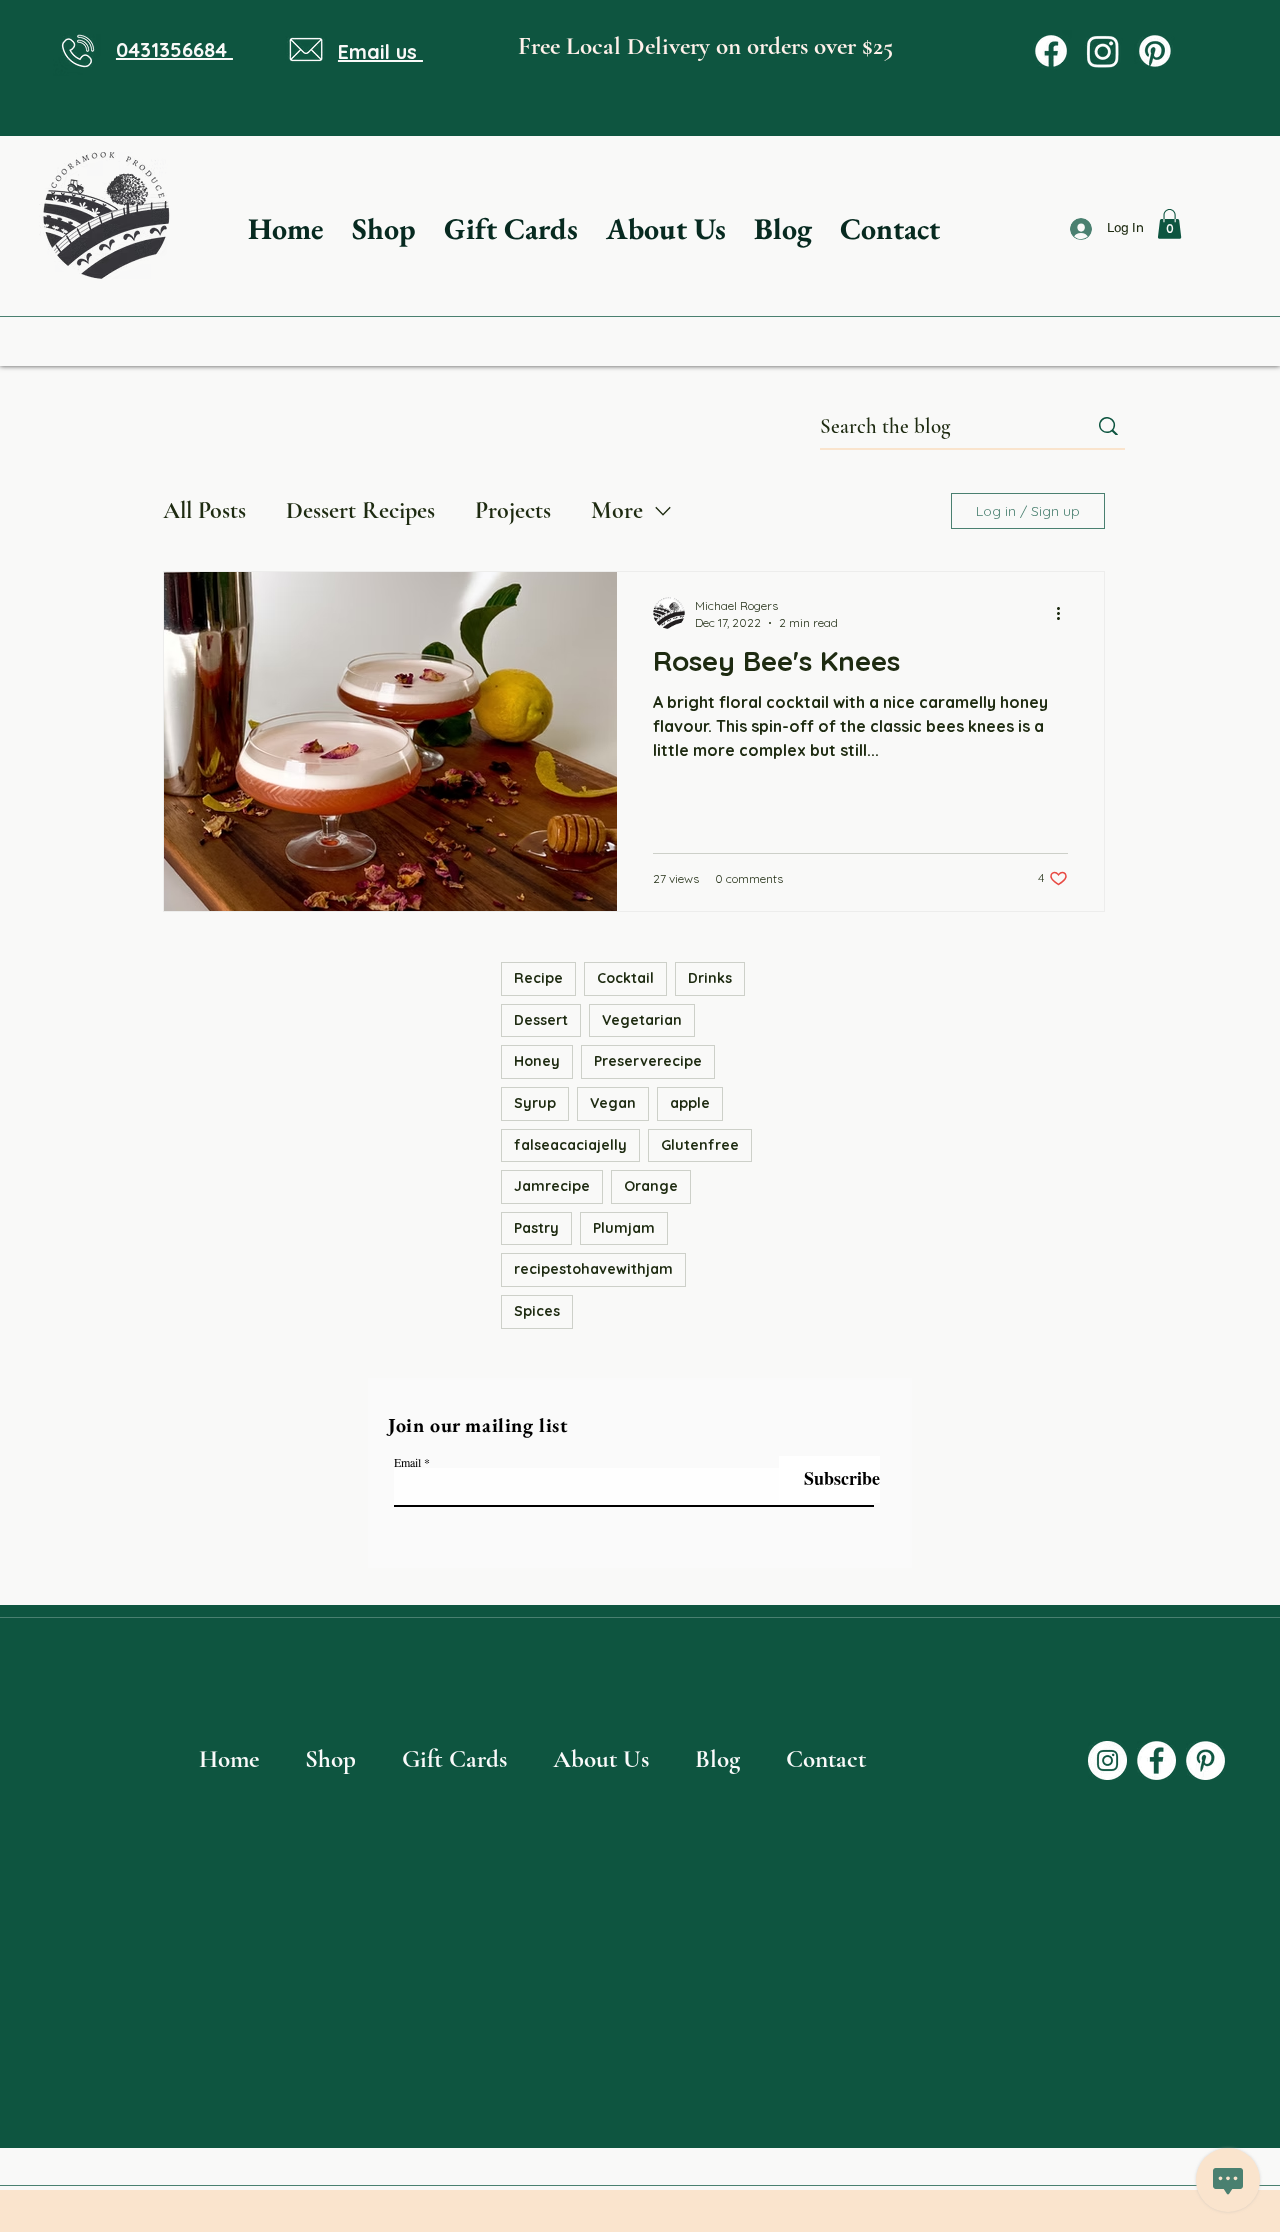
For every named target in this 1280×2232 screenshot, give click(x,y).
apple (690, 1103)
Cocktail (625, 978)
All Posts (204, 510)
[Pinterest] (1155, 51)
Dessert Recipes (360, 510)
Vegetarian (642, 1020)
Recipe (538, 978)
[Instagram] (1103, 51)
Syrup (535, 1103)
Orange (651, 1186)
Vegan (613, 1103)
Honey (537, 1061)
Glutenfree (700, 1145)
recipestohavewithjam (593, 1269)
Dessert (541, 1020)
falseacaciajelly (570, 1145)
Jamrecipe (552, 1186)
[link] (1169, 224)
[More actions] (1065, 613)
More (617, 510)
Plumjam (624, 1228)
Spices (537, 1311)
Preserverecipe (648, 1061)
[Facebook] (1051, 51)
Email (407, 1462)
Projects (513, 510)
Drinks (710, 978)
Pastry (536, 1228)
